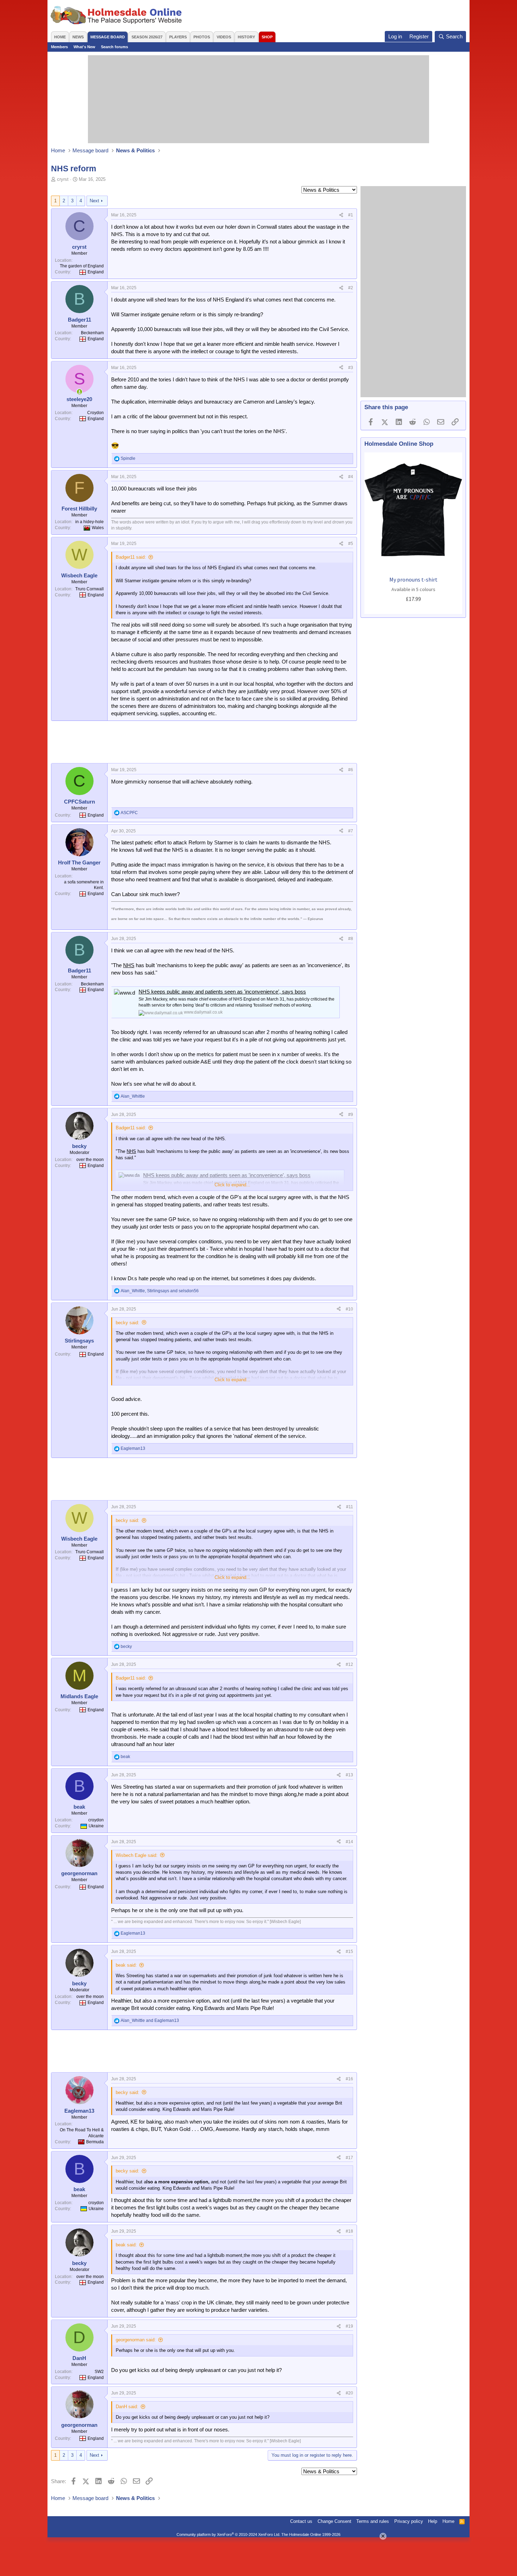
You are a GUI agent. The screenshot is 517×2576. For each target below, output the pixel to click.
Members (59, 47)
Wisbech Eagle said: (137, 1855)
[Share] (341, 215)
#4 (351, 477)
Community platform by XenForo (228, 2534)
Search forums (114, 47)
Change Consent (334, 2521)
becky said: (127, 1323)
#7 (351, 831)
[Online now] (79, 392)
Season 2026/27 (147, 37)
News (78, 37)
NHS (129, 965)
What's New (84, 47)
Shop (267, 37)
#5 (351, 544)
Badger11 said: (131, 557)
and (150, 2020)
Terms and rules (373, 2521)
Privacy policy (409, 2521)
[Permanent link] (327, 918)
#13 (349, 1775)
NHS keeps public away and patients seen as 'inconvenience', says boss (222, 992)
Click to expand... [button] (232, 1185)
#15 (349, 1952)
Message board (108, 37)
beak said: (126, 1965)
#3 (351, 368)
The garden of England (82, 266)
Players (178, 37)
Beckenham (92, 333)
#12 (349, 1664)
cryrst (63, 179)
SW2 (99, 2372)
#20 (349, 2393)
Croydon (95, 413)
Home (60, 37)
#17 (349, 2158)
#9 (351, 1115)
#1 (351, 215)
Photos (202, 37)
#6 (351, 770)
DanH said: (127, 2407)
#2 (351, 288)
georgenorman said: (136, 2340)
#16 (349, 2079)
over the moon (90, 1160)
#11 (350, 1507)
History (246, 37)
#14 (349, 1842)
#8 (351, 939)
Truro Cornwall (90, 589)
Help (433, 2521)
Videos (224, 37)
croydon (96, 1820)
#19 (349, 2326)
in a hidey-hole (90, 522)
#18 (349, 2231)
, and (160, 1291)
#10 (349, 1309)
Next (94, 201)
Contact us (301, 2521)
